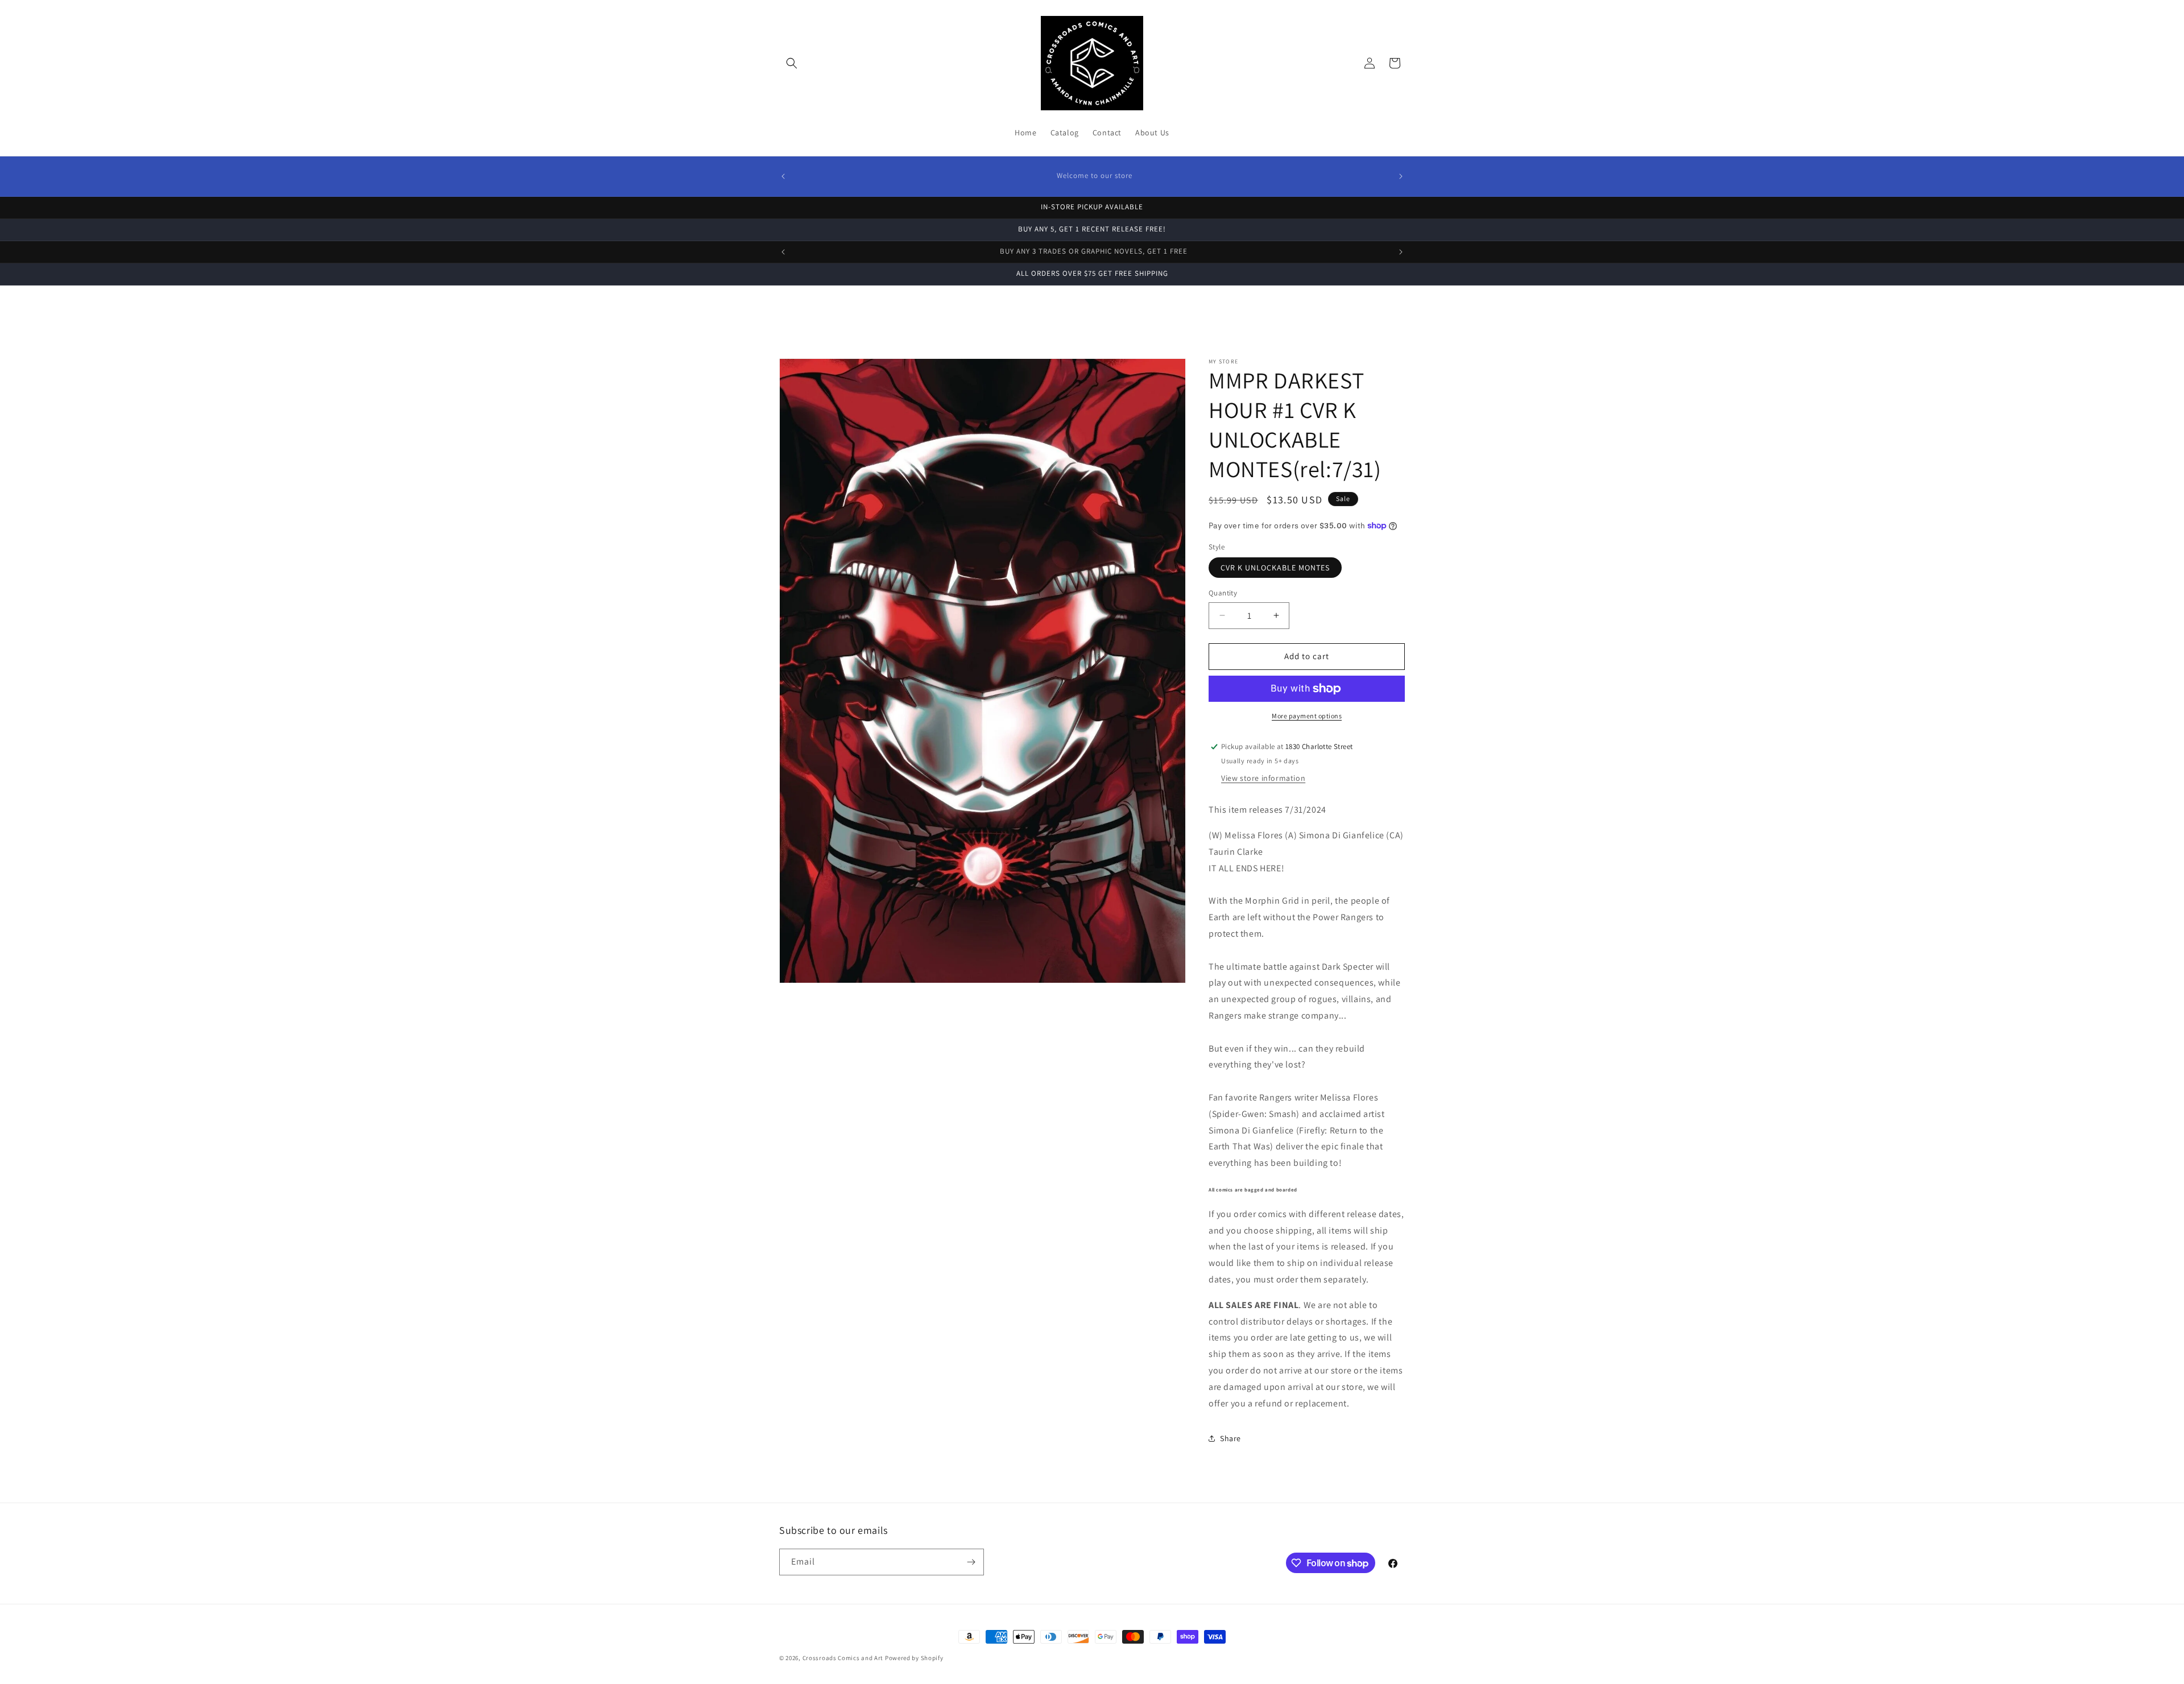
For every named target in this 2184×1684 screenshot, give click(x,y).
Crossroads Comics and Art (844, 1658)
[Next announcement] (1401, 176)
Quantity (1223, 593)
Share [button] (1230, 1438)
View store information (1263, 778)
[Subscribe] (971, 1562)
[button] (792, 63)
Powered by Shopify (914, 1658)
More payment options (1307, 716)
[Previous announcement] (783, 176)
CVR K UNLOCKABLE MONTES (1275, 568)
